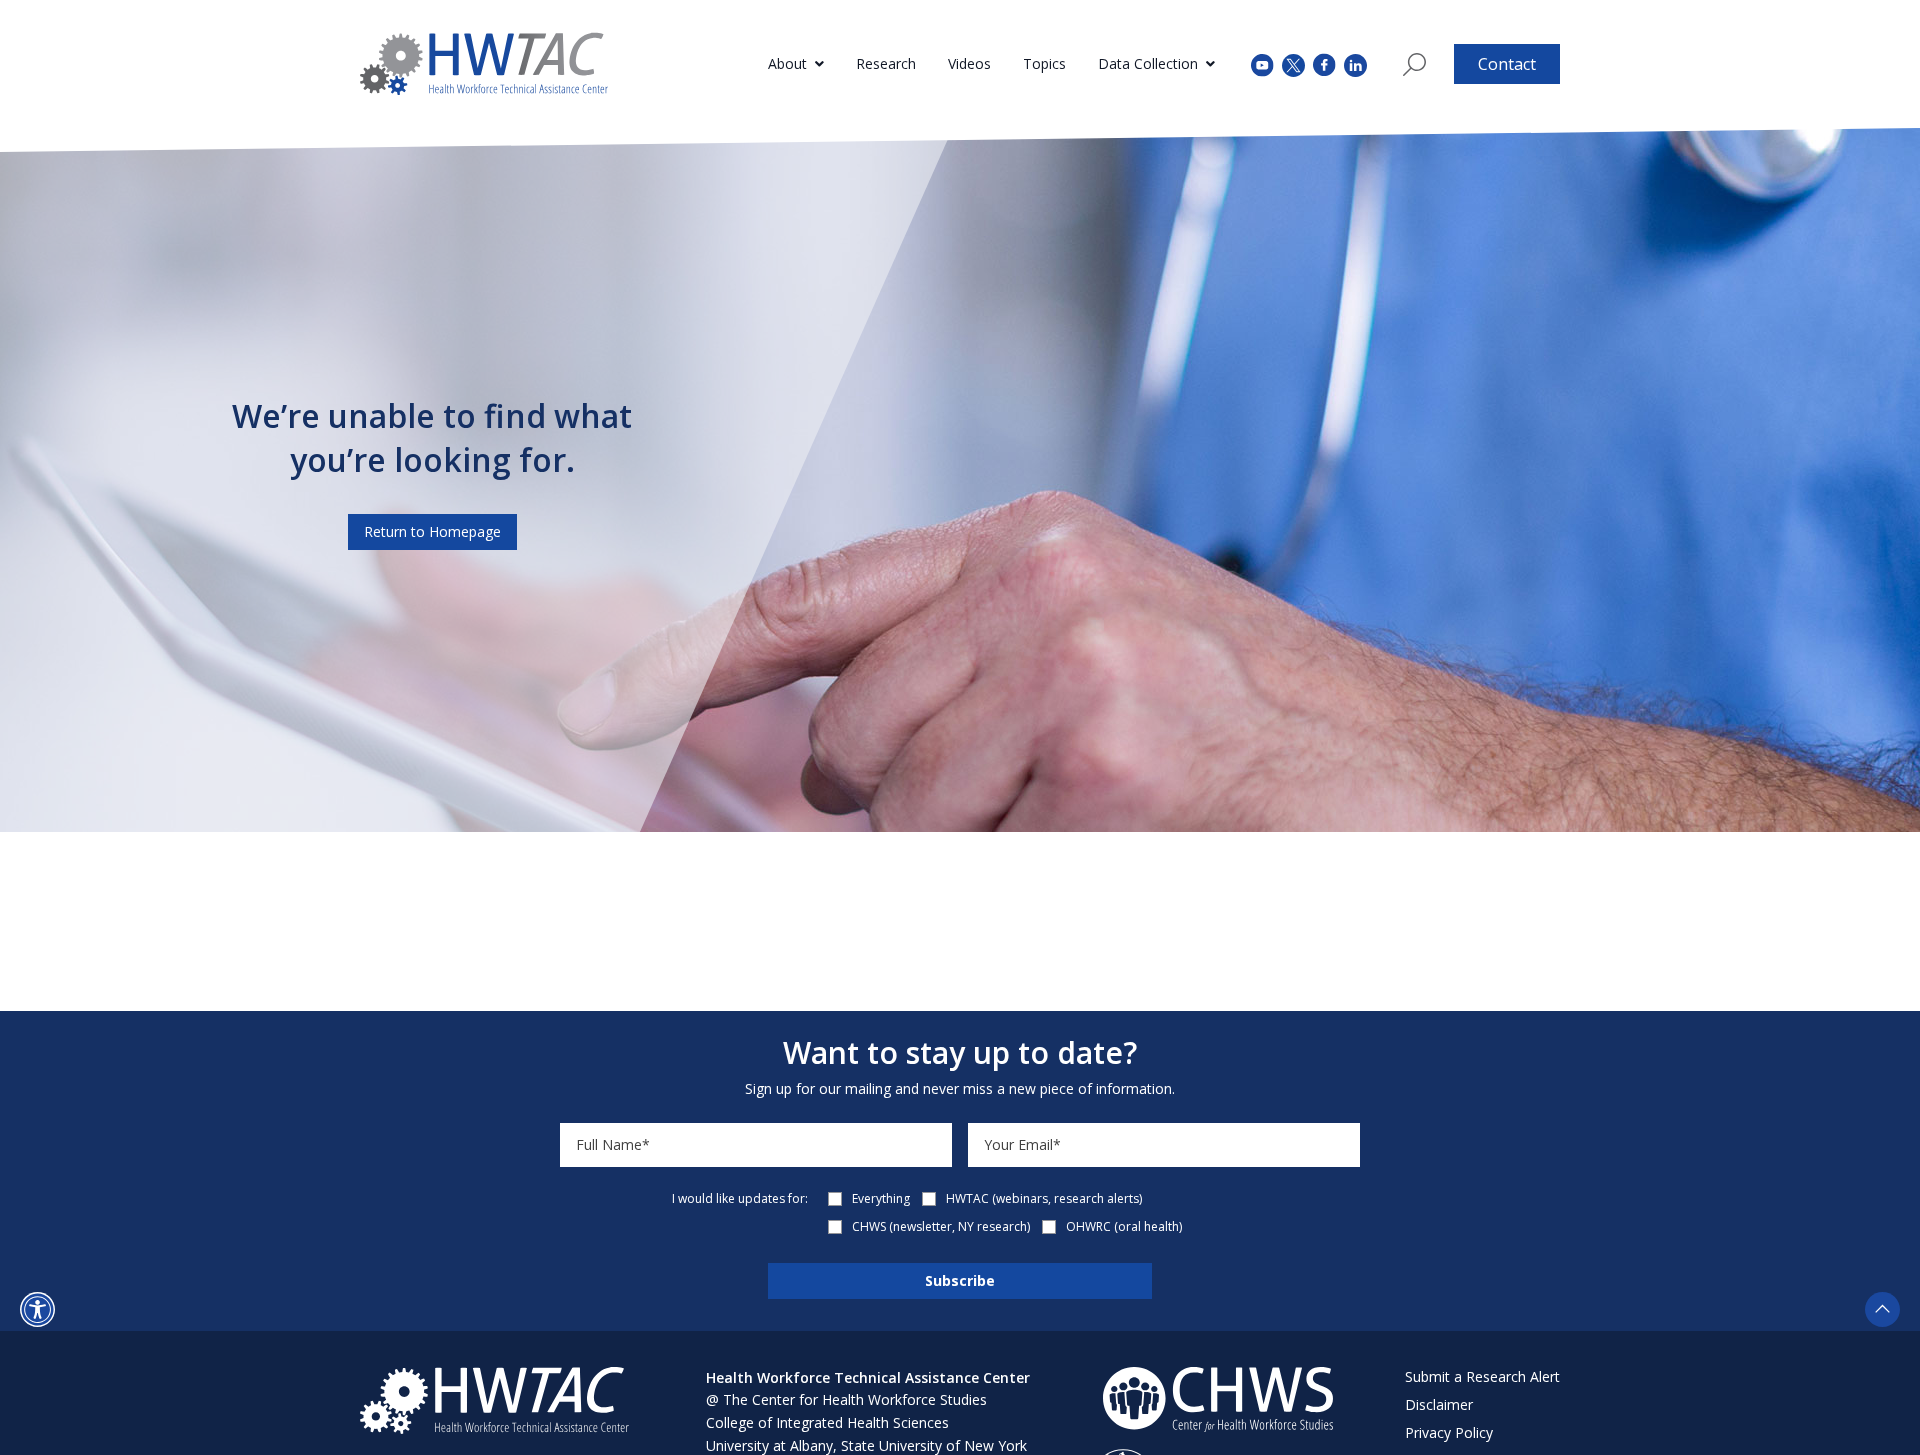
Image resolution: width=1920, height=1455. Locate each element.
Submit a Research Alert (1482, 1376)
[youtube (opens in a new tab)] (1262, 63)
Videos (969, 63)
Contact (1507, 64)
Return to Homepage (432, 531)
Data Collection (1148, 63)
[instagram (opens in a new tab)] (1355, 63)
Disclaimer (1439, 1404)
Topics (1044, 63)
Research (886, 63)
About (787, 63)
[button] (37, 1309)
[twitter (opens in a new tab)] (1293, 63)
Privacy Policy (1449, 1432)
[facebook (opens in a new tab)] (1324, 64)
